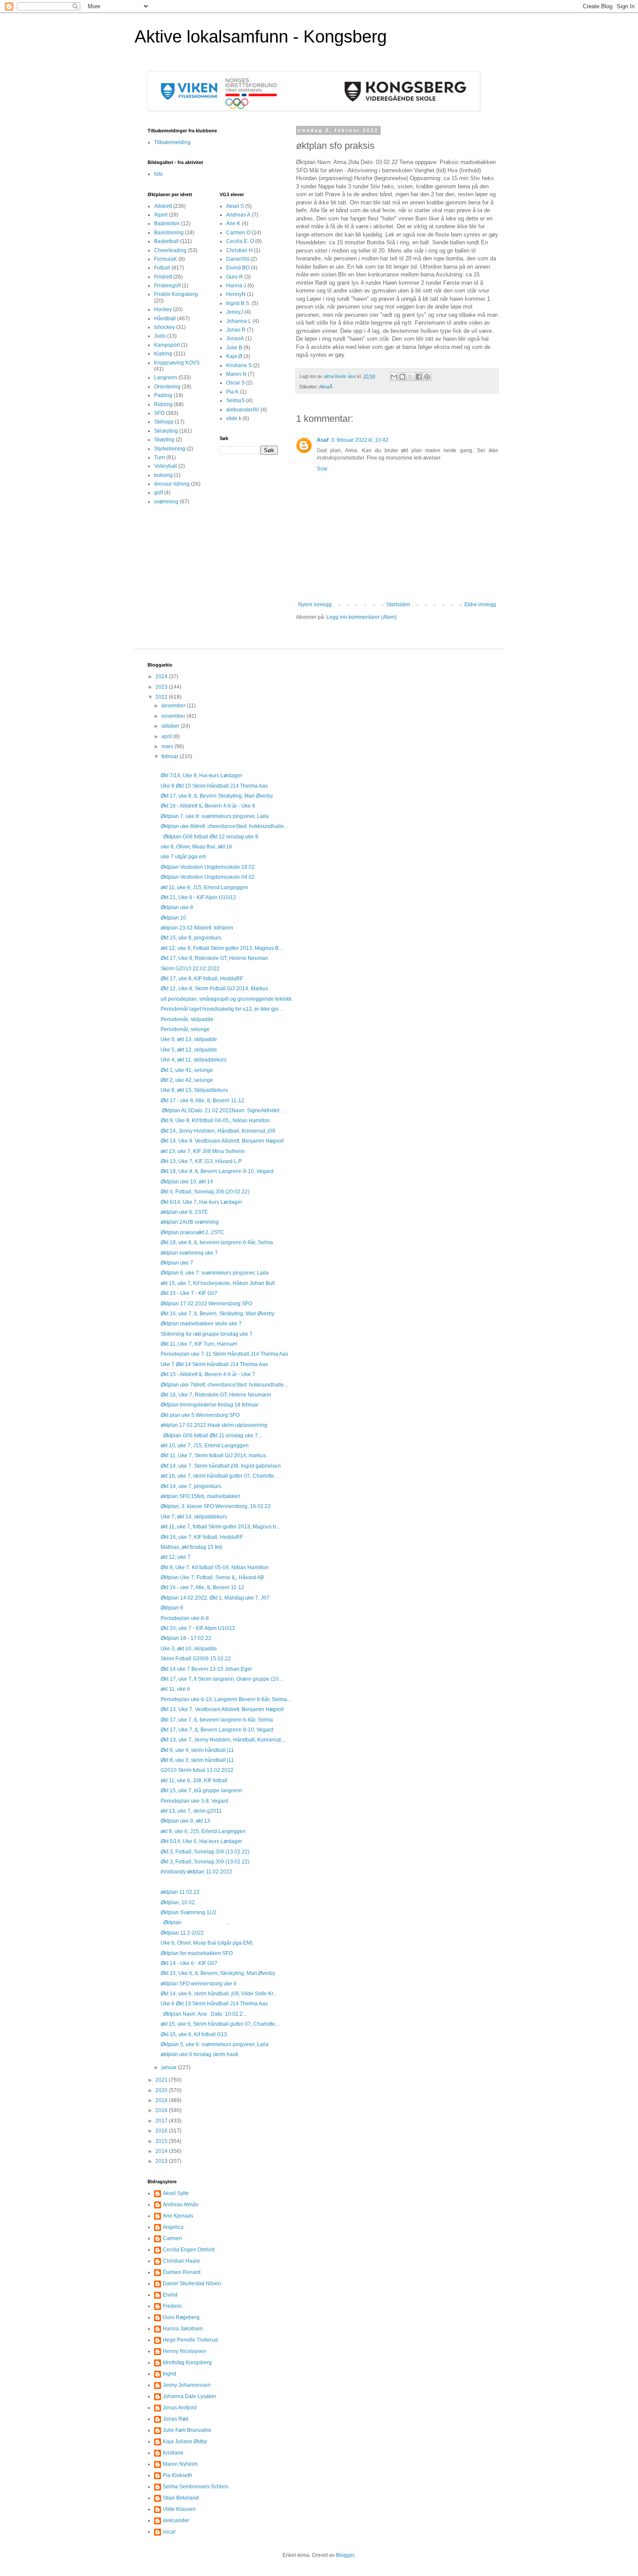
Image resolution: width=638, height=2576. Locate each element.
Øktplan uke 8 (177, 907)
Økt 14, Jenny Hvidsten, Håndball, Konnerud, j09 (218, 1131)
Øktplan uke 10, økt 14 (187, 1182)
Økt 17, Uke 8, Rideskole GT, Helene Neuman (214, 958)
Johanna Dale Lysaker (189, 2396)
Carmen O (238, 233)
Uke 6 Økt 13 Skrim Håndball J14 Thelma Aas (214, 2004)
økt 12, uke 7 (176, 1557)
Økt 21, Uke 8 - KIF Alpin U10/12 (198, 897)
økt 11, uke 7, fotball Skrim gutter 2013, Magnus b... (220, 1527)
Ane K (233, 223)
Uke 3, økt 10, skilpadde (189, 1649)
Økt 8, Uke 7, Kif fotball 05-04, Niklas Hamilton (215, 1567)
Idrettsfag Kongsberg (187, 2362)
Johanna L (239, 321)
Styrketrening (170, 449)
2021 (162, 2080)
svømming (166, 502)
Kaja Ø (234, 356)
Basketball (166, 241)
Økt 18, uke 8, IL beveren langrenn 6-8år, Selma (217, 1242)
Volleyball (166, 466)
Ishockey (164, 327)
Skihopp (164, 422)
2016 (162, 2131)
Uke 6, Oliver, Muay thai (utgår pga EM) (207, 1943)
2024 (162, 677)
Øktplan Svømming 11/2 (189, 1912)
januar (170, 2067)
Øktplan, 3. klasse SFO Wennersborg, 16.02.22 (216, 1506)
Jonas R (236, 330)
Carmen (172, 2238)
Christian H (239, 250)
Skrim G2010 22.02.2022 (190, 969)
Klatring (163, 354)
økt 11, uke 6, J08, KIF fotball (194, 1781)
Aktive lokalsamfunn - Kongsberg (261, 36)
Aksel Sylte (176, 2193)
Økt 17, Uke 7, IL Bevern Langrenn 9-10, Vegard (217, 1730)
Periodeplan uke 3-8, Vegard (194, 1801)
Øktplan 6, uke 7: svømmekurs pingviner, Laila (215, 1273)
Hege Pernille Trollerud (190, 2340)
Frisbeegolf (167, 286)
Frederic (173, 2306)
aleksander (176, 2520)
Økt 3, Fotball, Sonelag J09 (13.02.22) (205, 1852)
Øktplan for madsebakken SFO (197, 1953)
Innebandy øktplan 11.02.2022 (196, 1872)
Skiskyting (166, 431)
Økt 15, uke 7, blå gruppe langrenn (201, 1791)
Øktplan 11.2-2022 (182, 1933)
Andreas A (238, 215)
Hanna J (236, 286)
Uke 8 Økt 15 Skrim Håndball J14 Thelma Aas (214, 786)
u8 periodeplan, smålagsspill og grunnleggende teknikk (226, 999)
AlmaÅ (326, 387)
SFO (159, 413)
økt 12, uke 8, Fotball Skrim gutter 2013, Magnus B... (222, 948)
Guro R (235, 277)
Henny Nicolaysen (184, 2351)
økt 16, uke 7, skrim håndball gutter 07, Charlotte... (219, 1476)
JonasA (235, 338)
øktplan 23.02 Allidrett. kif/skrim (197, 928)
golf (158, 493)
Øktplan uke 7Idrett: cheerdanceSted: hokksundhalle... (224, 1385)
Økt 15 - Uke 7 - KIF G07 (189, 1293)
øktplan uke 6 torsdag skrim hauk (199, 2054)
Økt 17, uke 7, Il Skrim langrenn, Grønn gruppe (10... (222, 1679)
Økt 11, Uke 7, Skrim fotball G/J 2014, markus (213, 1456)
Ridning (163, 404)
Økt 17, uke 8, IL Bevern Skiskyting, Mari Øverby (217, 796)
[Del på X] (411, 377)
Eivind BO (238, 268)
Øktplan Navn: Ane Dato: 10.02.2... (204, 2014)
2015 (162, 2141)
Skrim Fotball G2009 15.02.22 (196, 1659)
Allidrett (163, 206)
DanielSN (238, 259)
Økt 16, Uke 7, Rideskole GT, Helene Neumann (216, 1395)
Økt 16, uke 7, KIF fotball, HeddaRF (202, 1537)
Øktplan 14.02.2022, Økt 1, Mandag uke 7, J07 (215, 1598)
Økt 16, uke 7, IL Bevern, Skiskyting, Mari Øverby (217, 1314)
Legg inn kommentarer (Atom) (362, 617)
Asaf (323, 440)
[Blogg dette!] (402, 377)
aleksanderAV (243, 410)
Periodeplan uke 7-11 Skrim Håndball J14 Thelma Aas (224, 1354)
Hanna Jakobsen (183, 2329)
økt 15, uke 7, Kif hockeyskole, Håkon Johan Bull (218, 1283)
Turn (159, 457)
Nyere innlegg (315, 605)
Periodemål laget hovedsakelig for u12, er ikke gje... (222, 1009)
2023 (162, 687)
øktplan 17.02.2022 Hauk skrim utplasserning (214, 1425)
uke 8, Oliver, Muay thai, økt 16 (196, 847)
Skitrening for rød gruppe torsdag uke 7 (207, 1334)
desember (174, 706)
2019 (162, 2100)
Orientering (167, 387)
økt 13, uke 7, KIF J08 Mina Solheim (203, 1151)
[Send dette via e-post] (394, 377)
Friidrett (163, 277)
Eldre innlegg (480, 605)
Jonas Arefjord (180, 2408)
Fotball (162, 268)
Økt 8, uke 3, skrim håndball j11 (197, 1760)
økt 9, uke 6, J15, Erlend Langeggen (203, 1831)
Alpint (161, 215)
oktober (171, 726)
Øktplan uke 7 (177, 1263)
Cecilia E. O (240, 241)
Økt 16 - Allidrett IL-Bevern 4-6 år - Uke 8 (208, 806)
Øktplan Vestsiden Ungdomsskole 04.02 (208, 877)
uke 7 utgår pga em (183, 857)
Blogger (345, 2555)
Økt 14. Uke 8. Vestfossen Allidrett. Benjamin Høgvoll (222, 1141)
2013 (162, 2161)
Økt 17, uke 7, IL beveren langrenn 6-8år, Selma (217, 1720)
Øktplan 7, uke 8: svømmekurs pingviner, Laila (215, 816)
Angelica (173, 2227)
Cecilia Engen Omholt (189, 2250)
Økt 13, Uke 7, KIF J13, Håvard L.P (201, 1161)
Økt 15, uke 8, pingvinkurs (191, 938)
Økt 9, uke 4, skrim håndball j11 (197, 1750)
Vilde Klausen (179, 2509)
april (167, 736)
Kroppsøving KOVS (177, 363)
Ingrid (169, 2374)
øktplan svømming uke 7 (189, 1253)
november (174, 716)
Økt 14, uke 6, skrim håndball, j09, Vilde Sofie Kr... (219, 1994)
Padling (163, 395)
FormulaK (166, 259)
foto (158, 174)
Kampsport (167, 345)
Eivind (170, 2295)
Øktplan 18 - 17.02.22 (186, 1638)
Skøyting (164, 440)
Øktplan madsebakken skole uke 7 (201, 1324)
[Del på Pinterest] (427, 377)
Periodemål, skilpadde (187, 1019)
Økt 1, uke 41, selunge (187, 1070)
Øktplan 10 (173, 918)
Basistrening (169, 233)
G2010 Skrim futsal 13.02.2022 (197, 1770)
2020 (162, 2090)
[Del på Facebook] (419, 377)
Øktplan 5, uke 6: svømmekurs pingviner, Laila (215, 2044)
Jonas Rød (176, 2419)
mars (168, 746)
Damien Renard (182, 2272)
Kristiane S (239, 365)
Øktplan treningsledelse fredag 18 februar (210, 1405)
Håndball (165, 319)
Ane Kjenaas (178, 2216)
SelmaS (235, 401)
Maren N (236, 374)
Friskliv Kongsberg (176, 294)
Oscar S (235, 383)
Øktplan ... (195, 1922)
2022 (162, 697)
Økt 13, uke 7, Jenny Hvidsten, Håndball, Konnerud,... (223, 1740)
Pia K (232, 392)
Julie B (234, 348)
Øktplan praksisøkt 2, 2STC (192, 1232)
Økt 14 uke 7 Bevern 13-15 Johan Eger (206, 1669)
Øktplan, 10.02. (178, 1902)
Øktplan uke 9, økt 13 (185, 1821)
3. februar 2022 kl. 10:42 (360, 440)
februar (171, 756)
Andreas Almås (181, 2205)
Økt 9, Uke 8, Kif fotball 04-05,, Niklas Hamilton (215, 1120)
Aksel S (235, 206)
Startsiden (398, 605)
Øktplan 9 (172, 1608)
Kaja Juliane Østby (185, 2441)
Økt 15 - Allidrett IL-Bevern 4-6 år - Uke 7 (208, 1374)
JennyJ (235, 312)
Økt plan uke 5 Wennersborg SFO (200, 1415)
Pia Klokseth (178, 2475)
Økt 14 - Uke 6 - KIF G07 (189, 1963)
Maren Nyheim (180, 2464)
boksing (163, 475)
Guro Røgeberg (181, 2317)
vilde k (234, 418)
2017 (162, 2121)
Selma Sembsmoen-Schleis (196, 2487)
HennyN (236, 294)
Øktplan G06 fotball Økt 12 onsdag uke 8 (209, 837)
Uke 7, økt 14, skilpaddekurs (194, 1517)
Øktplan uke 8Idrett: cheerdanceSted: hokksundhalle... (224, 826)
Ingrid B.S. (238, 303)
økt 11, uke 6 (175, 1689)
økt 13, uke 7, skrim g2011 (191, 1811)
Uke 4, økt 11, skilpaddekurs (194, 1060)
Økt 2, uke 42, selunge (187, 1080)
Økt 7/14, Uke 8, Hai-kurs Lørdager (201, 775)
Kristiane (173, 2453)
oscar (169, 2532)
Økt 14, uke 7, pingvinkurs (191, 1486)
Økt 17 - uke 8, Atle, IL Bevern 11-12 (202, 1101)
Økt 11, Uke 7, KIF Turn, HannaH (199, 1344)
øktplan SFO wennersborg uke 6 (199, 1984)
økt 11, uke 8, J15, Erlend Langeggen (204, 887)
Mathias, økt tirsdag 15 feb (191, 1547)
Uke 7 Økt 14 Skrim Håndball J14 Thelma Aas (214, 1364)
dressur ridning (172, 484)
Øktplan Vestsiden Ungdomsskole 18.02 (208, 867)
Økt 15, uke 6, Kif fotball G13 (194, 2034)
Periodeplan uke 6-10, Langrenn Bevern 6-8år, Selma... (226, 1699)
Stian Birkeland (181, 2498)
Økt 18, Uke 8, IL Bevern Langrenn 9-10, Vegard (217, 1171)
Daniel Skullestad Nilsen (192, 2284)
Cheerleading (170, 250)
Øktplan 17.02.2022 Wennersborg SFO (206, 1304)
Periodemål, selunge (185, 1029)
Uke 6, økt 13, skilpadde (189, 1039)
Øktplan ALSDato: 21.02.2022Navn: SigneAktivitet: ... (223, 1111)
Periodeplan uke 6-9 (185, 1618)
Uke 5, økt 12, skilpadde (189, 1050)
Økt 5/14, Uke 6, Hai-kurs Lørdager (201, 1841)
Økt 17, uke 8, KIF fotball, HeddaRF (202, 979)
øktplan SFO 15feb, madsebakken (201, 1496)
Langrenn (166, 378)
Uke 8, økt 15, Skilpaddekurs (194, 1090)
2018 (162, 2110)
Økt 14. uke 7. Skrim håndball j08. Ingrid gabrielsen (221, 1466)
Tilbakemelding (172, 142)
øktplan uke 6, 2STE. (185, 1212)
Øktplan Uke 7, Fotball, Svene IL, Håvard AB (212, 1577)
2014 (162, 2151)
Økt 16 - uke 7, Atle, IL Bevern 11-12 (202, 1587)
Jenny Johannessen (187, 2385)
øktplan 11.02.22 (180, 1892)
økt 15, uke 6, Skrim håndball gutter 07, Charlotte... (220, 2024)
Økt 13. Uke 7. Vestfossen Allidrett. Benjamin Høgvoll (222, 1709)
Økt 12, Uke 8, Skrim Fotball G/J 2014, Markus (214, 989)
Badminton (167, 223)
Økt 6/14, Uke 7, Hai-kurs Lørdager (201, 1202)
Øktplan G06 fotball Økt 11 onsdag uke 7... (211, 1436)
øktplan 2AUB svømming (190, 1222)
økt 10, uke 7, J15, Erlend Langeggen (205, 1446)
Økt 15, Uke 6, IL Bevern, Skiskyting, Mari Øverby (218, 1973)
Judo (160, 336)
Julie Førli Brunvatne (187, 2430)
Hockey (163, 309)
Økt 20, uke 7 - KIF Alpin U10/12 (198, 1628)
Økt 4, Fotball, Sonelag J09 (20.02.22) (205, 1192)
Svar (322, 469)
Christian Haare (181, 2261)
